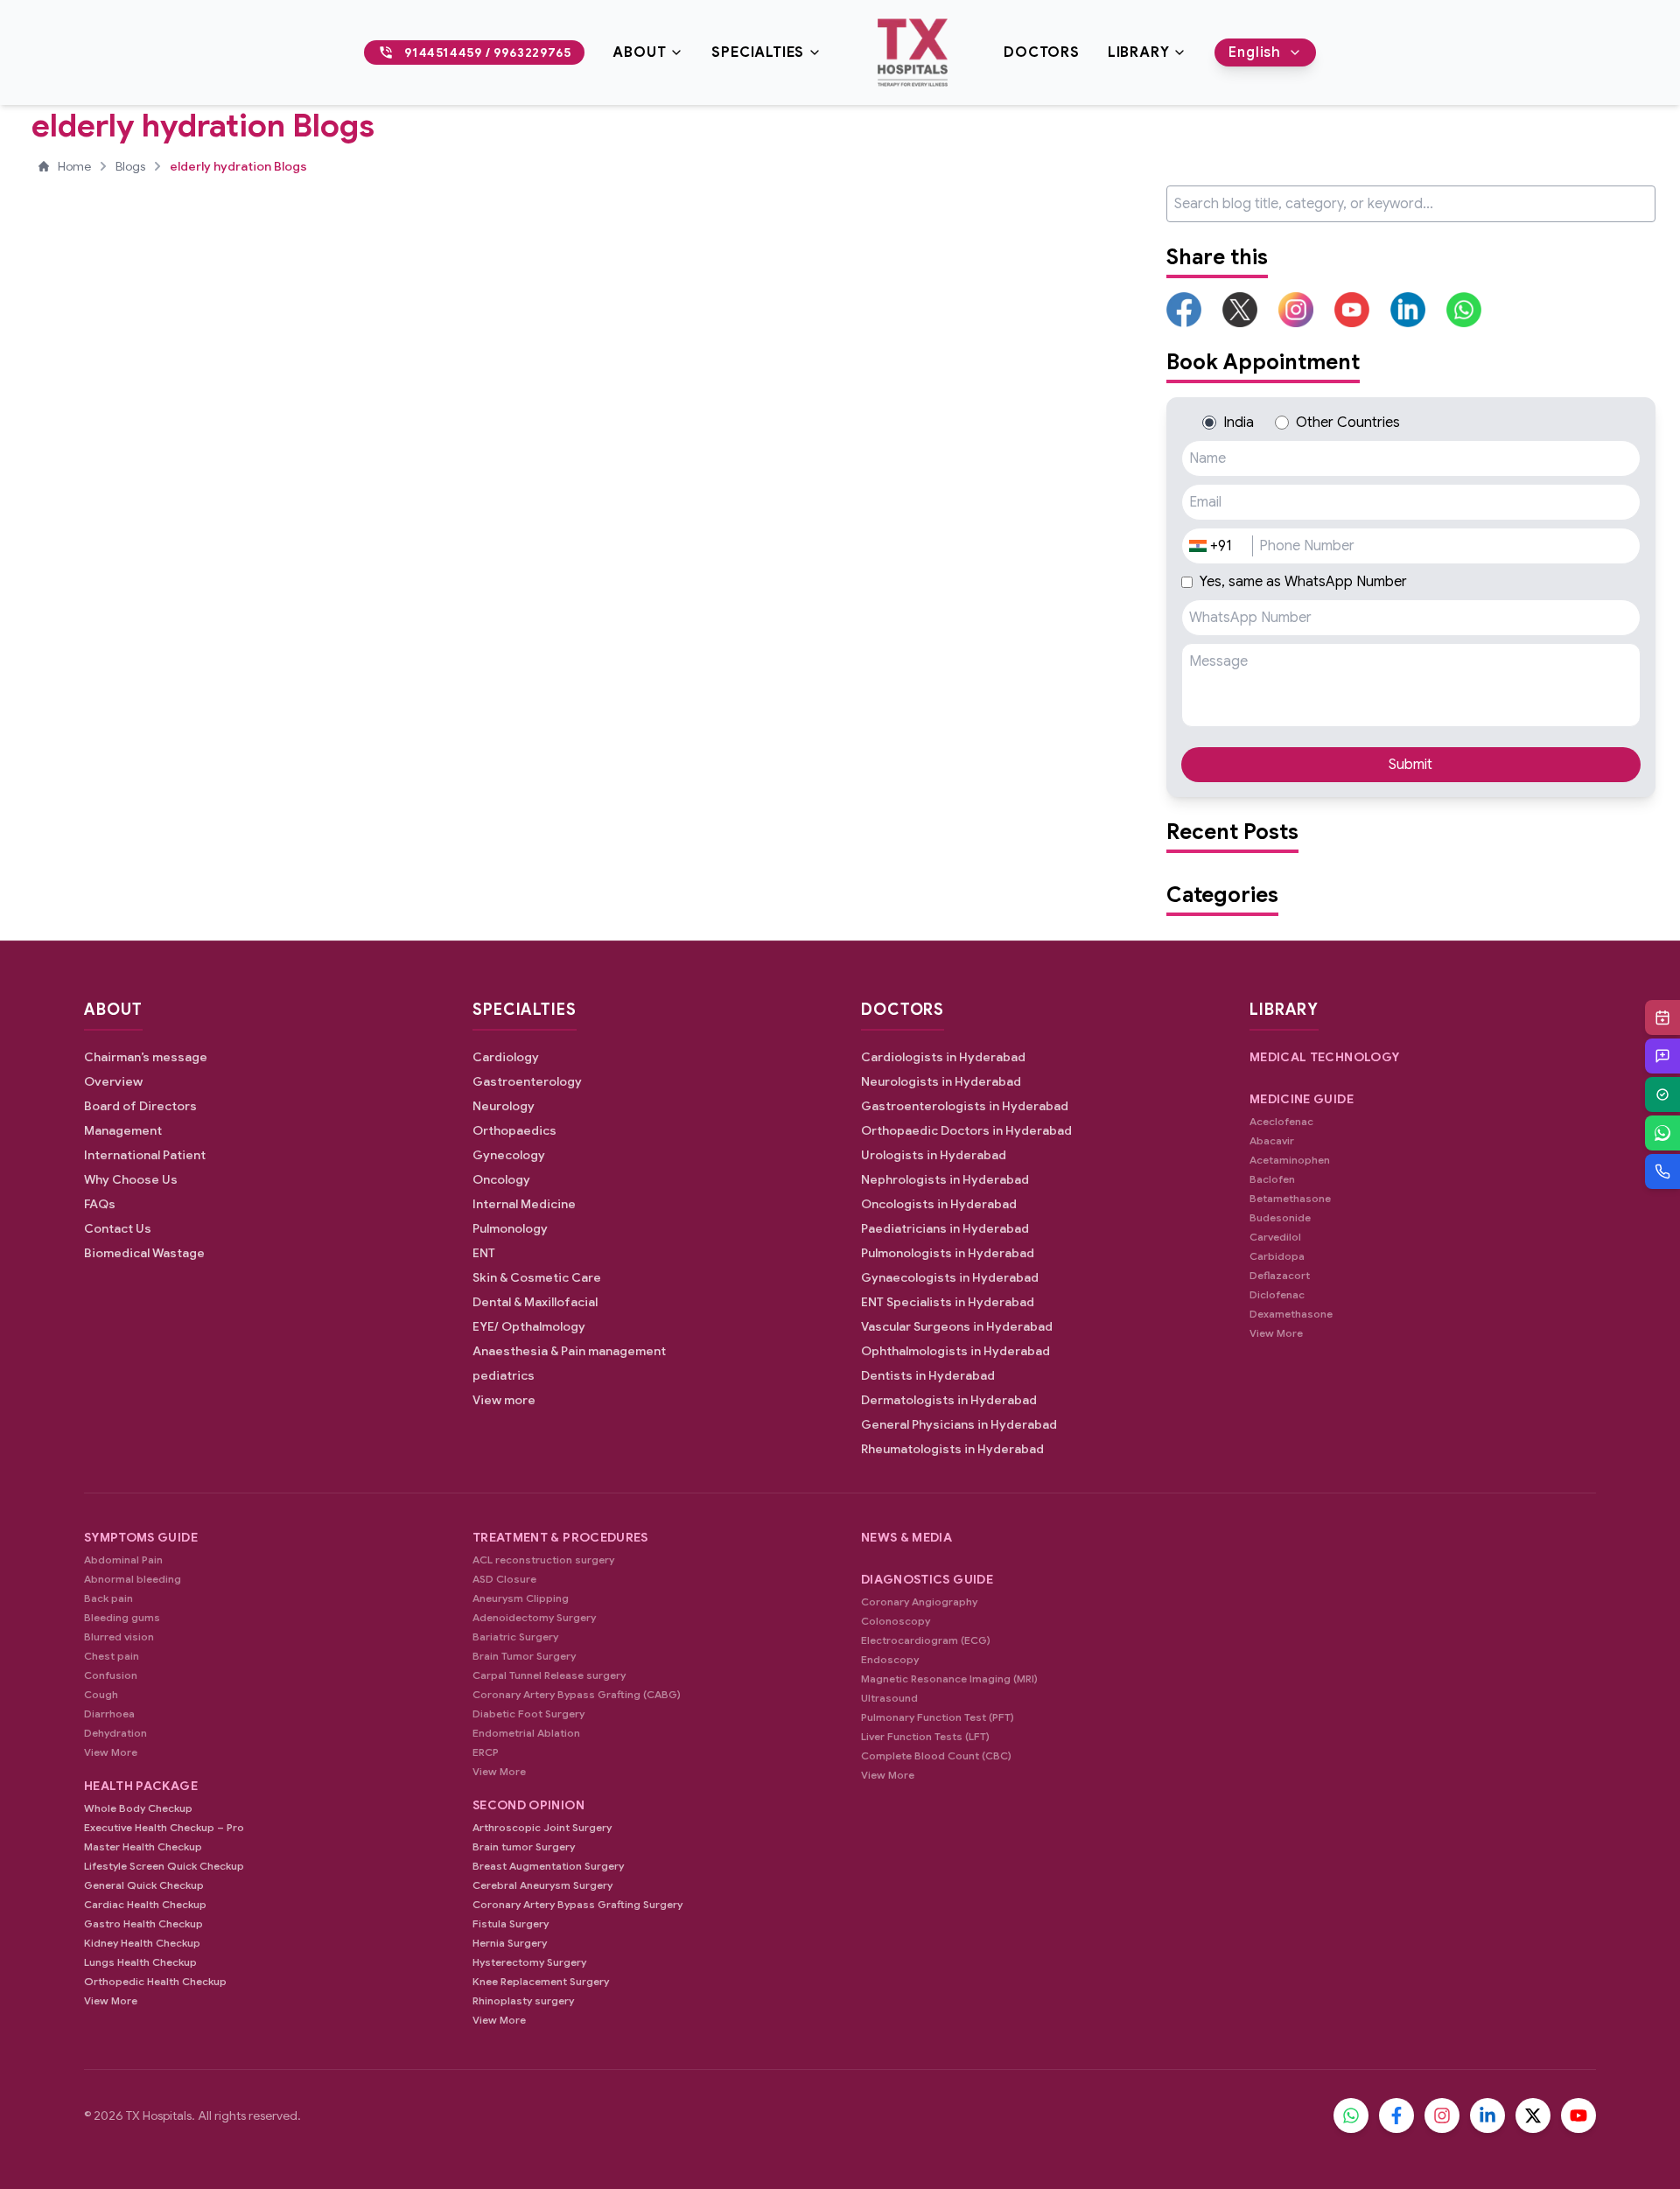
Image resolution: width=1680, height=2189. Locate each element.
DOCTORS (1042, 52)
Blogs (130, 166)
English (1255, 52)
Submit (1410, 765)
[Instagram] (1442, 2116)
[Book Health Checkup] (1662, 1094)
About (639, 52)
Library (1139, 52)
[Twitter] (1533, 2116)
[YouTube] (1578, 2116)
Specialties (758, 52)
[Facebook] (1396, 2116)
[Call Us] (1662, 1171)
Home (74, 166)
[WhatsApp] (1662, 1133)
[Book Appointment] (1662, 1018)
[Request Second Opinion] (1662, 1056)
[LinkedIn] (1487, 2116)
